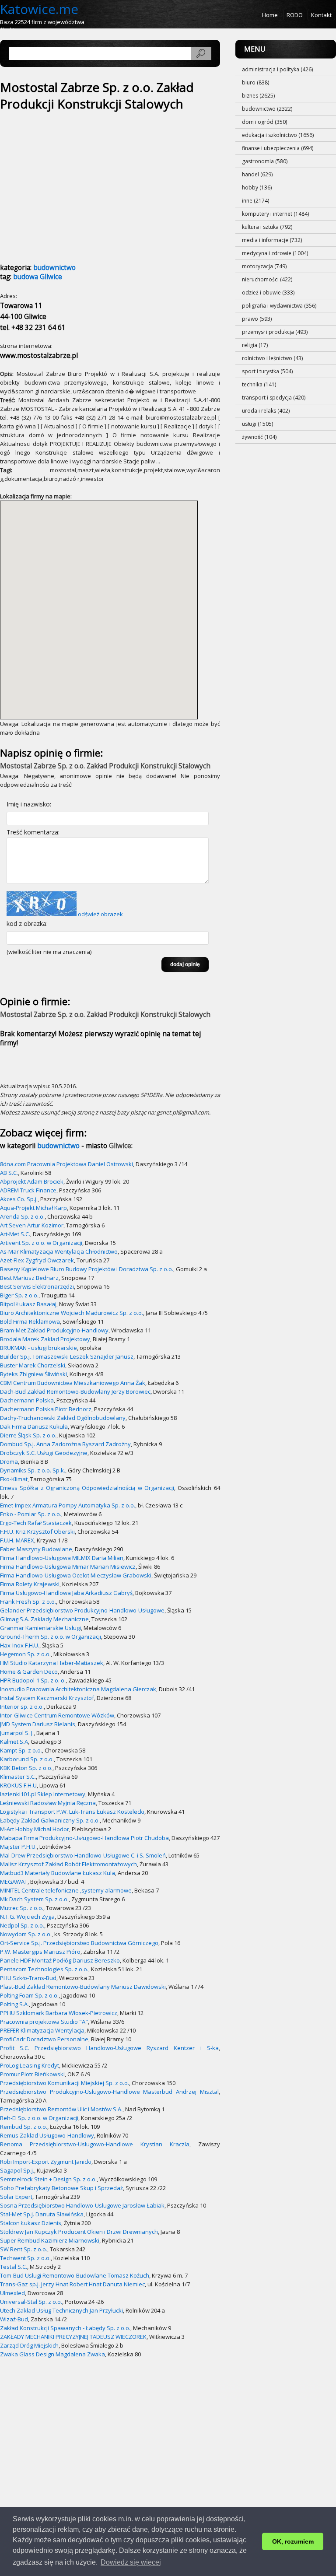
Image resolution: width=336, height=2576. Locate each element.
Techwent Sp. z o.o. (25, 2258)
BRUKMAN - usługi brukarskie (38, 1348)
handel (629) (257, 174)
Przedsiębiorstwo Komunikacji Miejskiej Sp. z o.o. (65, 2083)
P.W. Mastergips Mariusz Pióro (40, 1952)
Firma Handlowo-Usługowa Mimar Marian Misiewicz (68, 1567)
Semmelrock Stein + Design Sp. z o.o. (48, 2179)
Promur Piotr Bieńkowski (32, 2074)
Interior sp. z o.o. (22, 1707)
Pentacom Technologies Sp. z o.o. (44, 1969)
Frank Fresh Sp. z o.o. (28, 1602)
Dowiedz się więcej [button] (131, 2562)
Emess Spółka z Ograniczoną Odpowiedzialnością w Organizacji (87, 1488)
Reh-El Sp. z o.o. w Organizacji (39, 2118)
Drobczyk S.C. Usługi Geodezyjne (44, 1453)
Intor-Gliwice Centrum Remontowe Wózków (57, 1715)
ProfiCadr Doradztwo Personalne (44, 2039)
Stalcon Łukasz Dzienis (31, 2223)
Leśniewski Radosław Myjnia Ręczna (48, 1803)
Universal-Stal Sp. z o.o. (31, 2302)
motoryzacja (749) (264, 266)
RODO (295, 15)
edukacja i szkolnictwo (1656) (278, 135)
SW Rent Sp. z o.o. (24, 2249)
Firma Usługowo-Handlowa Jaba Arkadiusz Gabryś (66, 1593)
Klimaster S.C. (18, 1777)
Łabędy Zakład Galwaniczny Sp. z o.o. (50, 1820)
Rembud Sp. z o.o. (24, 2127)
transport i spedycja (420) (274, 398)
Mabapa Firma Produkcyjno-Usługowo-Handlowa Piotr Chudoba (84, 1838)
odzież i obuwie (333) (268, 293)
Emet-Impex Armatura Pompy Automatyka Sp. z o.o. (68, 1505)
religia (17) (255, 345)
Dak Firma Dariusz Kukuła (34, 1426)
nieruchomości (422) (267, 279)
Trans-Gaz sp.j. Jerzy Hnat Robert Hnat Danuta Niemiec (72, 2284)
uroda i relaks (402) (266, 411)
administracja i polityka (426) (277, 69)
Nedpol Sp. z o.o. (22, 1925)
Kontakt (321, 15)
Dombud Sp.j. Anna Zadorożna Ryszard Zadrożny (65, 1444)
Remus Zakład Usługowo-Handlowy (47, 2135)
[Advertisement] (73, 182)
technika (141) (259, 384)
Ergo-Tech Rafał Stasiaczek (36, 1523)
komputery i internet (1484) (275, 214)
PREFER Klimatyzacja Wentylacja (42, 2030)
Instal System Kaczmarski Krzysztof (47, 1698)
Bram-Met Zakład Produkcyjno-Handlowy (54, 1330)
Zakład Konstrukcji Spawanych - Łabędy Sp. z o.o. (65, 2328)
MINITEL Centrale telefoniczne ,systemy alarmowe (66, 1890)
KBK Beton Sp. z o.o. (26, 1768)
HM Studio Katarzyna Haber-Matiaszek (52, 1663)
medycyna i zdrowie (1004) (275, 253)
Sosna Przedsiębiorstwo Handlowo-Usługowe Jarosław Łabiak (82, 2205)
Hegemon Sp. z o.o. (25, 1654)
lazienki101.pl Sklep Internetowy (43, 1794)
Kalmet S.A (14, 1742)
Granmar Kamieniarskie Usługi (40, 1628)
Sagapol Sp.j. (17, 2170)
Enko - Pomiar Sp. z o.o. (31, 1514)
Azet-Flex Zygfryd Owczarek (37, 1260)
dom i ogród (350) (264, 122)
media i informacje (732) (272, 240)
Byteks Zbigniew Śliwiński (33, 1374)
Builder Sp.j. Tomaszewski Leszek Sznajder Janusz (67, 1356)
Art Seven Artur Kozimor (32, 1225)
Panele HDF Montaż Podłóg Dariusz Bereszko (60, 1960)
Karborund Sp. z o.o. (27, 1759)
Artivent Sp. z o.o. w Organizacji (41, 1243)
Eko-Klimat (14, 1479)
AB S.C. (9, 1173)
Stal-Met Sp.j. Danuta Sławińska (42, 2214)
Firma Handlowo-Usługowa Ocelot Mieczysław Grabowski (76, 1575)
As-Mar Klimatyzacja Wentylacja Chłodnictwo (59, 1251)
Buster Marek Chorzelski (33, 1365)
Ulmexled (12, 2293)
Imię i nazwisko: (29, 804)
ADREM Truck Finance (28, 1190)
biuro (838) (255, 82)
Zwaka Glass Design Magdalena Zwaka (52, 2354)
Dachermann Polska (27, 1400)
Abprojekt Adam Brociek (32, 1181)
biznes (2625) (258, 96)
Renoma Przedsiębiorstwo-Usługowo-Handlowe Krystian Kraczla (95, 2144)
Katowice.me (39, 9)
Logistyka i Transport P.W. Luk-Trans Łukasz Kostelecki (72, 1812)
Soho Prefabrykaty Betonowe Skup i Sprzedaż (61, 2188)
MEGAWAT (14, 1882)
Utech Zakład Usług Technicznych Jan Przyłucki (61, 2310)
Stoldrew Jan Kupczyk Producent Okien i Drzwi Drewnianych (79, 2232)
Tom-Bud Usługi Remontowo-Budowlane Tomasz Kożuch (75, 2275)
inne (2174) (255, 201)
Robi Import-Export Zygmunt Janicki (46, 2162)
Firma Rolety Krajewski (30, 1584)
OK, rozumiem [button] (293, 2541)
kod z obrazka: (27, 924)
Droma (9, 1461)
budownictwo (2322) (267, 109)
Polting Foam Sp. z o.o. (29, 1995)
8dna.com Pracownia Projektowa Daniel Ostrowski (66, 1164)
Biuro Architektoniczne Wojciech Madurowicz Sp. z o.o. (72, 1313)
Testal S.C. (14, 2267)
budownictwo (54, 268)
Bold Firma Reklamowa (30, 1321)
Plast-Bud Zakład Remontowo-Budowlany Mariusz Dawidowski (83, 1987)
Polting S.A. (14, 2004)
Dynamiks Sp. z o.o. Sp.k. (33, 1470)
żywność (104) (259, 437)
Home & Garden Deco (29, 1672)
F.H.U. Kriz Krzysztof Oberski (37, 1532)
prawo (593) (257, 319)
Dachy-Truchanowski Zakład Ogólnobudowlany (63, 1418)
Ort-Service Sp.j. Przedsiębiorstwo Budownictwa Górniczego (79, 1943)
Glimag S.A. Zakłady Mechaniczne (44, 1619)
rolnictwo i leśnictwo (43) (272, 358)
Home (270, 15)
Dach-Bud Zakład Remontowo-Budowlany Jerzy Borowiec (75, 1391)
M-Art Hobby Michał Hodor (35, 1829)
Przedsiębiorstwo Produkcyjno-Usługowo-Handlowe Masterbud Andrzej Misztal (109, 2092)
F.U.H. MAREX (17, 1540)
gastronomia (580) (265, 161)
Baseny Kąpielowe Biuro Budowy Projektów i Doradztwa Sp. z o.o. (87, 1269)
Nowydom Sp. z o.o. (26, 1934)
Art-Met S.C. (15, 1234)
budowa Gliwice (38, 277)
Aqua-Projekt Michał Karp (33, 1208)
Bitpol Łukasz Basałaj (28, 1304)
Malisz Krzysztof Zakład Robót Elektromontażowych (68, 1864)
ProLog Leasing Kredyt (30, 2065)
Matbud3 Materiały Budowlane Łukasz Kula (58, 1873)
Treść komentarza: (33, 832)
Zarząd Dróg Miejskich (29, 2345)
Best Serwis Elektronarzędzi (37, 1286)
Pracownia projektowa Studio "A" (44, 2022)
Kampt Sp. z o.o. (21, 1750)
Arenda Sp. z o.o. (22, 1216)
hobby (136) (257, 188)
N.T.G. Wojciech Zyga (27, 1917)
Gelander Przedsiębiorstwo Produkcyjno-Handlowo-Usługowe (82, 1610)
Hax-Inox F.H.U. (20, 1645)
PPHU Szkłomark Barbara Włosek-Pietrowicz (59, 2013)
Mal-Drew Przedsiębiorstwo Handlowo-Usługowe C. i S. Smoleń (83, 1855)
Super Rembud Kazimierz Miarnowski (50, 2240)
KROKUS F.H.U (18, 1785)
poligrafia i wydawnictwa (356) (279, 306)
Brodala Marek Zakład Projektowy (45, 1339)
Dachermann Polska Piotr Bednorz (46, 1409)
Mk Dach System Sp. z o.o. (34, 1899)
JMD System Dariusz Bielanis (38, 1724)
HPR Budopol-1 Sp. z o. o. (33, 1680)
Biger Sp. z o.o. (19, 1295)
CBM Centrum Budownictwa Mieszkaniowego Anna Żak (73, 1383)
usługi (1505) (257, 424)
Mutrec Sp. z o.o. (22, 1908)
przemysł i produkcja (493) (275, 332)
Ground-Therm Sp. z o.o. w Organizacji (51, 1637)
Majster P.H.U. (18, 1847)
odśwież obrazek (100, 914)
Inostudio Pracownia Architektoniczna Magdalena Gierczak (78, 1689)
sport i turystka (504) (267, 371)
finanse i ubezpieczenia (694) (278, 148)
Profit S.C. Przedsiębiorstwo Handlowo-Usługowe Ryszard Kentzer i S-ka (109, 2048)
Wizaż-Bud (14, 2319)
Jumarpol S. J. (17, 1733)
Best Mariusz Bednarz (29, 1278)
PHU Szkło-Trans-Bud (28, 1978)
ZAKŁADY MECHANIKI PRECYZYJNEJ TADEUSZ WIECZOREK (73, 2337)
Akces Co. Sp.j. (19, 1199)
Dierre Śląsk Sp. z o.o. (28, 1435)
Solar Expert (16, 2197)
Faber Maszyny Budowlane (36, 1549)
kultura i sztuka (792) (267, 227)
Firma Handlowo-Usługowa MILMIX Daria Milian (62, 1558)
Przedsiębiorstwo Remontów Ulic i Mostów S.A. (61, 2109)
